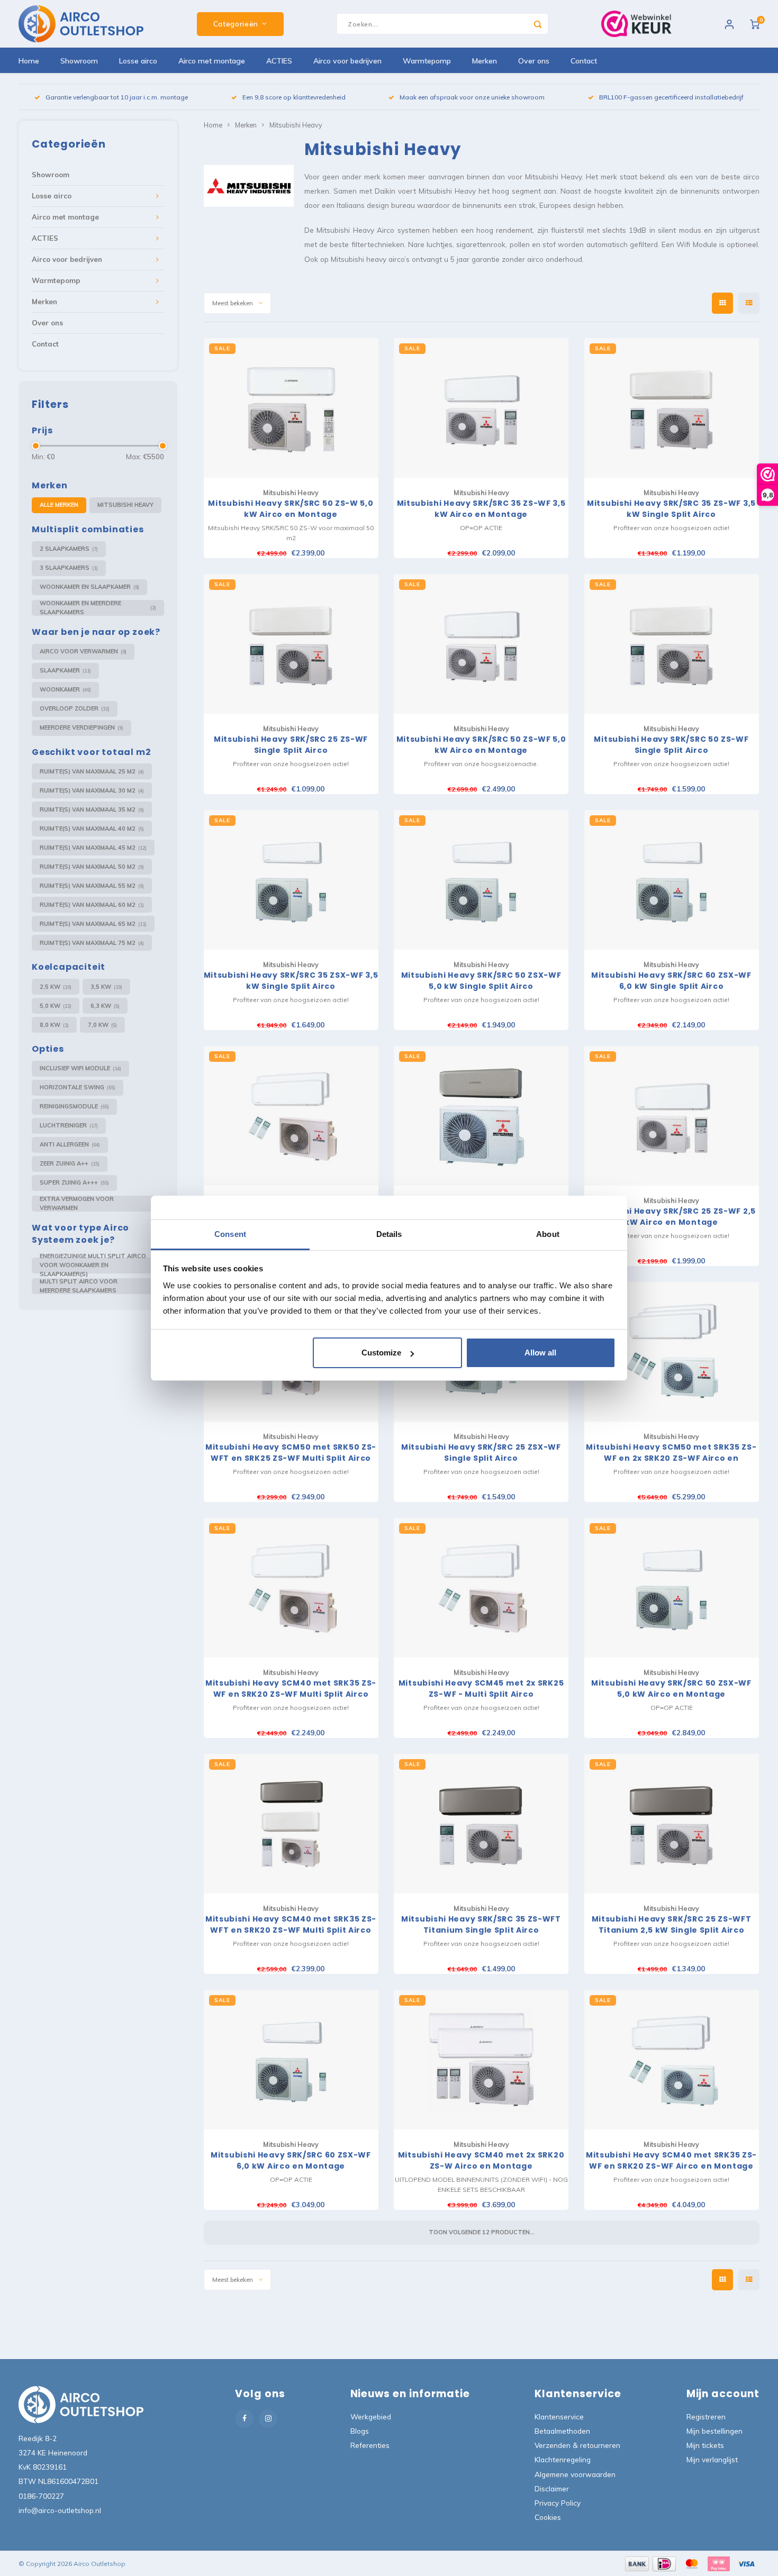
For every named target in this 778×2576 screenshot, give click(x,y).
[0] (755, 24)
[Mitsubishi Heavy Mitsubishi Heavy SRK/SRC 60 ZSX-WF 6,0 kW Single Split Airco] (672, 880)
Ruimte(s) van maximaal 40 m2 (92, 829)
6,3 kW (105, 1006)
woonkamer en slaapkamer (89, 587)
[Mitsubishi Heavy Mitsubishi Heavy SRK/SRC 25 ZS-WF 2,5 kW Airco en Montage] (672, 1116)
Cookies (548, 2517)
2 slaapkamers (69, 549)
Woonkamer (65, 689)
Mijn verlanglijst (712, 2459)
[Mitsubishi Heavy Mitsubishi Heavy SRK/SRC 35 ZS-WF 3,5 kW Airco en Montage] (481, 408)
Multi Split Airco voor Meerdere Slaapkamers (98, 1286)
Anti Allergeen (70, 1144)
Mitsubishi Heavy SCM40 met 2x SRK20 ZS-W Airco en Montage (481, 2160)
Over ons (534, 61)
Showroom (79, 61)
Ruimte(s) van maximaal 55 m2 (92, 886)
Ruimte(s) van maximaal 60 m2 (92, 905)
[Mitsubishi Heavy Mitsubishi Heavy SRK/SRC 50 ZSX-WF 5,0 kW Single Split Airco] (481, 880)
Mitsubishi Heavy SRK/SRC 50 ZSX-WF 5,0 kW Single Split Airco (481, 981)
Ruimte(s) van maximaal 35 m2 (92, 809)
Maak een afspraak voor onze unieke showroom (472, 97)
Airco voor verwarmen (83, 651)
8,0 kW (54, 1025)
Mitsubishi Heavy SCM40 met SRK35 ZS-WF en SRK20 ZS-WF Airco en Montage (671, 2160)
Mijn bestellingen (714, 2431)
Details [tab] (389, 1234)
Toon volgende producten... (482, 2232)
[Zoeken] (538, 24)
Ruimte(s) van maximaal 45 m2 (93, 848)
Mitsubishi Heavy (125, 505)
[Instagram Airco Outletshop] (268, 2419)
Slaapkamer (65, 670)
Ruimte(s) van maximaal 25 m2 (92, 771)
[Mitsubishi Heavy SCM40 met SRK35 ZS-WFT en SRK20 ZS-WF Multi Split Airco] (291, 1824)
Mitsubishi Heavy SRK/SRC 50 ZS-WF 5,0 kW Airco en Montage (481, 745)
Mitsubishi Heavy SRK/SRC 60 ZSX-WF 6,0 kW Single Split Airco (671, 981)
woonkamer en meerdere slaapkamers (98, 608)
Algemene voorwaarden (575, 2474)
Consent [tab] (230, 1234)
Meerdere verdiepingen (82, 727)
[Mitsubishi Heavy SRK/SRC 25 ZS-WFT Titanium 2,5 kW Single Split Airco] (672, 1824)
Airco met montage (212, 61)
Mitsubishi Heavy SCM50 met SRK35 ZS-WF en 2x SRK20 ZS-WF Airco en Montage (671, 1453)
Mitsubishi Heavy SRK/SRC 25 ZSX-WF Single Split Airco (481, 1453)
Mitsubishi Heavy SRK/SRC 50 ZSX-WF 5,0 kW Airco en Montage (671, 1688)
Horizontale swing (78, 1087)
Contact (584, 61)
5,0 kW (56, 1006)
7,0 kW (102, 1025)
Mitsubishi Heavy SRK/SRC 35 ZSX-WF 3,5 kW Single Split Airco (291, 981)
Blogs (360, 2431)
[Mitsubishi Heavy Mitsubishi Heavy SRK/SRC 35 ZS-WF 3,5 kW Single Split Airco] (672, 408)
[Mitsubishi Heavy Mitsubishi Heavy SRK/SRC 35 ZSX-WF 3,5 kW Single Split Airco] (291, 880)
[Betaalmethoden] (636, 2563)
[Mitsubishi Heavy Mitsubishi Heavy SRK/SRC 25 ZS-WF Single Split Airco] (291, 644)
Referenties (370, 2445)
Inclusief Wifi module (80, 1068)
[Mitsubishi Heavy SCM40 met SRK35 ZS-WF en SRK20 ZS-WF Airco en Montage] (672, 2060)
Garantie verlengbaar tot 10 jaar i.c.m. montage (117, 97)
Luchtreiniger (69, 1125)
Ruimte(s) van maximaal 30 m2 (92, 790)
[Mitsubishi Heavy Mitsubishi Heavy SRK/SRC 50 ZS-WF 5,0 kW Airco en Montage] (481, 644)
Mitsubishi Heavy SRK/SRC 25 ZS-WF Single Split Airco (291, 745)
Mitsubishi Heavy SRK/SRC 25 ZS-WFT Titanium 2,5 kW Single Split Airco (672, 1924)
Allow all (540, 1353)
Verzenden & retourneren (577, 2445)
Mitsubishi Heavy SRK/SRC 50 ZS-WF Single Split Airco (671, 745)
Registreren (706, 2416)
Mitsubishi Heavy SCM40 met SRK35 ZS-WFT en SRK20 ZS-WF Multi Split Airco (291, 1924)
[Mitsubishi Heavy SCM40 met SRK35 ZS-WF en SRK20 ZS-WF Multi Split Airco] (291, 1588)
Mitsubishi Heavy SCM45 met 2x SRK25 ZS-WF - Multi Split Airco (481, 1688)
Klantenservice (559, 2416)
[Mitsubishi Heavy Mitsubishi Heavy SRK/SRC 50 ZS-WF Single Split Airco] (672, 644)
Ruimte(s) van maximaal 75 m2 (92, 943)
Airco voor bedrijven (347, 61)
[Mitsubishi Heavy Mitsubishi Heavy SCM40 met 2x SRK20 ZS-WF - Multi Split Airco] (291, 1116)
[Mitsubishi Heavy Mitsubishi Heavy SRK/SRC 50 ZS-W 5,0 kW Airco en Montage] (291, 408)
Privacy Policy (558, 2503)
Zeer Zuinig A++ (70, 1163)
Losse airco (138, 61)
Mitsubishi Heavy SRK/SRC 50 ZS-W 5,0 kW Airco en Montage (291, 509)
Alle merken (59, 505)
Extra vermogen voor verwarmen (98, 1204)
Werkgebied (371, 2416)
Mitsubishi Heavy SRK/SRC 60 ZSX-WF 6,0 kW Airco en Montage (291, 2160)
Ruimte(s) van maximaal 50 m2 (92, 867)
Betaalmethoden (562, 2431)
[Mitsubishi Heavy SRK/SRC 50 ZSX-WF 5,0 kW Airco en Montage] (672, 1588)
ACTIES (279, 61)
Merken (485, 61)
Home (29, 61)
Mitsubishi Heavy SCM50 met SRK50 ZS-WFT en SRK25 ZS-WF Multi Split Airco (291, 1453)
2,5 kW (56, 987)
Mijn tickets (705, 2445)
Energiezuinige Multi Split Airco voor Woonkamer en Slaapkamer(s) (98, 1266)
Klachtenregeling (563, 2459)
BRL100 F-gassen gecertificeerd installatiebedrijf (671, 97)
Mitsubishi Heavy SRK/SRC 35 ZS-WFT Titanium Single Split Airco (481, 1924)
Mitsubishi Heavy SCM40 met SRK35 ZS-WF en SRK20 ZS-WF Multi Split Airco (291, 1688)
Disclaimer (552, 2488)
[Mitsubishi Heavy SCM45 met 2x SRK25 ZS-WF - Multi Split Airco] (481, 1588)
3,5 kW (106, 987)
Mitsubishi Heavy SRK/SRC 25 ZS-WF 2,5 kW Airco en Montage (671, 1217)
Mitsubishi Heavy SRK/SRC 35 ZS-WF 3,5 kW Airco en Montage (481, 509)
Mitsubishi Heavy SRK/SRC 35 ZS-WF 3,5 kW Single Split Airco (671, 509)
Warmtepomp (427, 61)
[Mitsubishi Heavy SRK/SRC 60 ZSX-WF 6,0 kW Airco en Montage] (291, 2060)
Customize (381, 1353)
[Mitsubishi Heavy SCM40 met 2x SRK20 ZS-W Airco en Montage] (481, 2060)
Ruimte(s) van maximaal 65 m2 (93, 924)
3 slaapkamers (69, 568)
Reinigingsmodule (74, 1106)
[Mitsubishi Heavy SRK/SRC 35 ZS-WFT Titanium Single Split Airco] (481, 1824)
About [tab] (548, 1234)
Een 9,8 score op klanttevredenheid (294, 97)
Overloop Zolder (75, 708)
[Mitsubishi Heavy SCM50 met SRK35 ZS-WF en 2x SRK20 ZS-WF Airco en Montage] (672, 1352)
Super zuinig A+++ (74, 1182)
